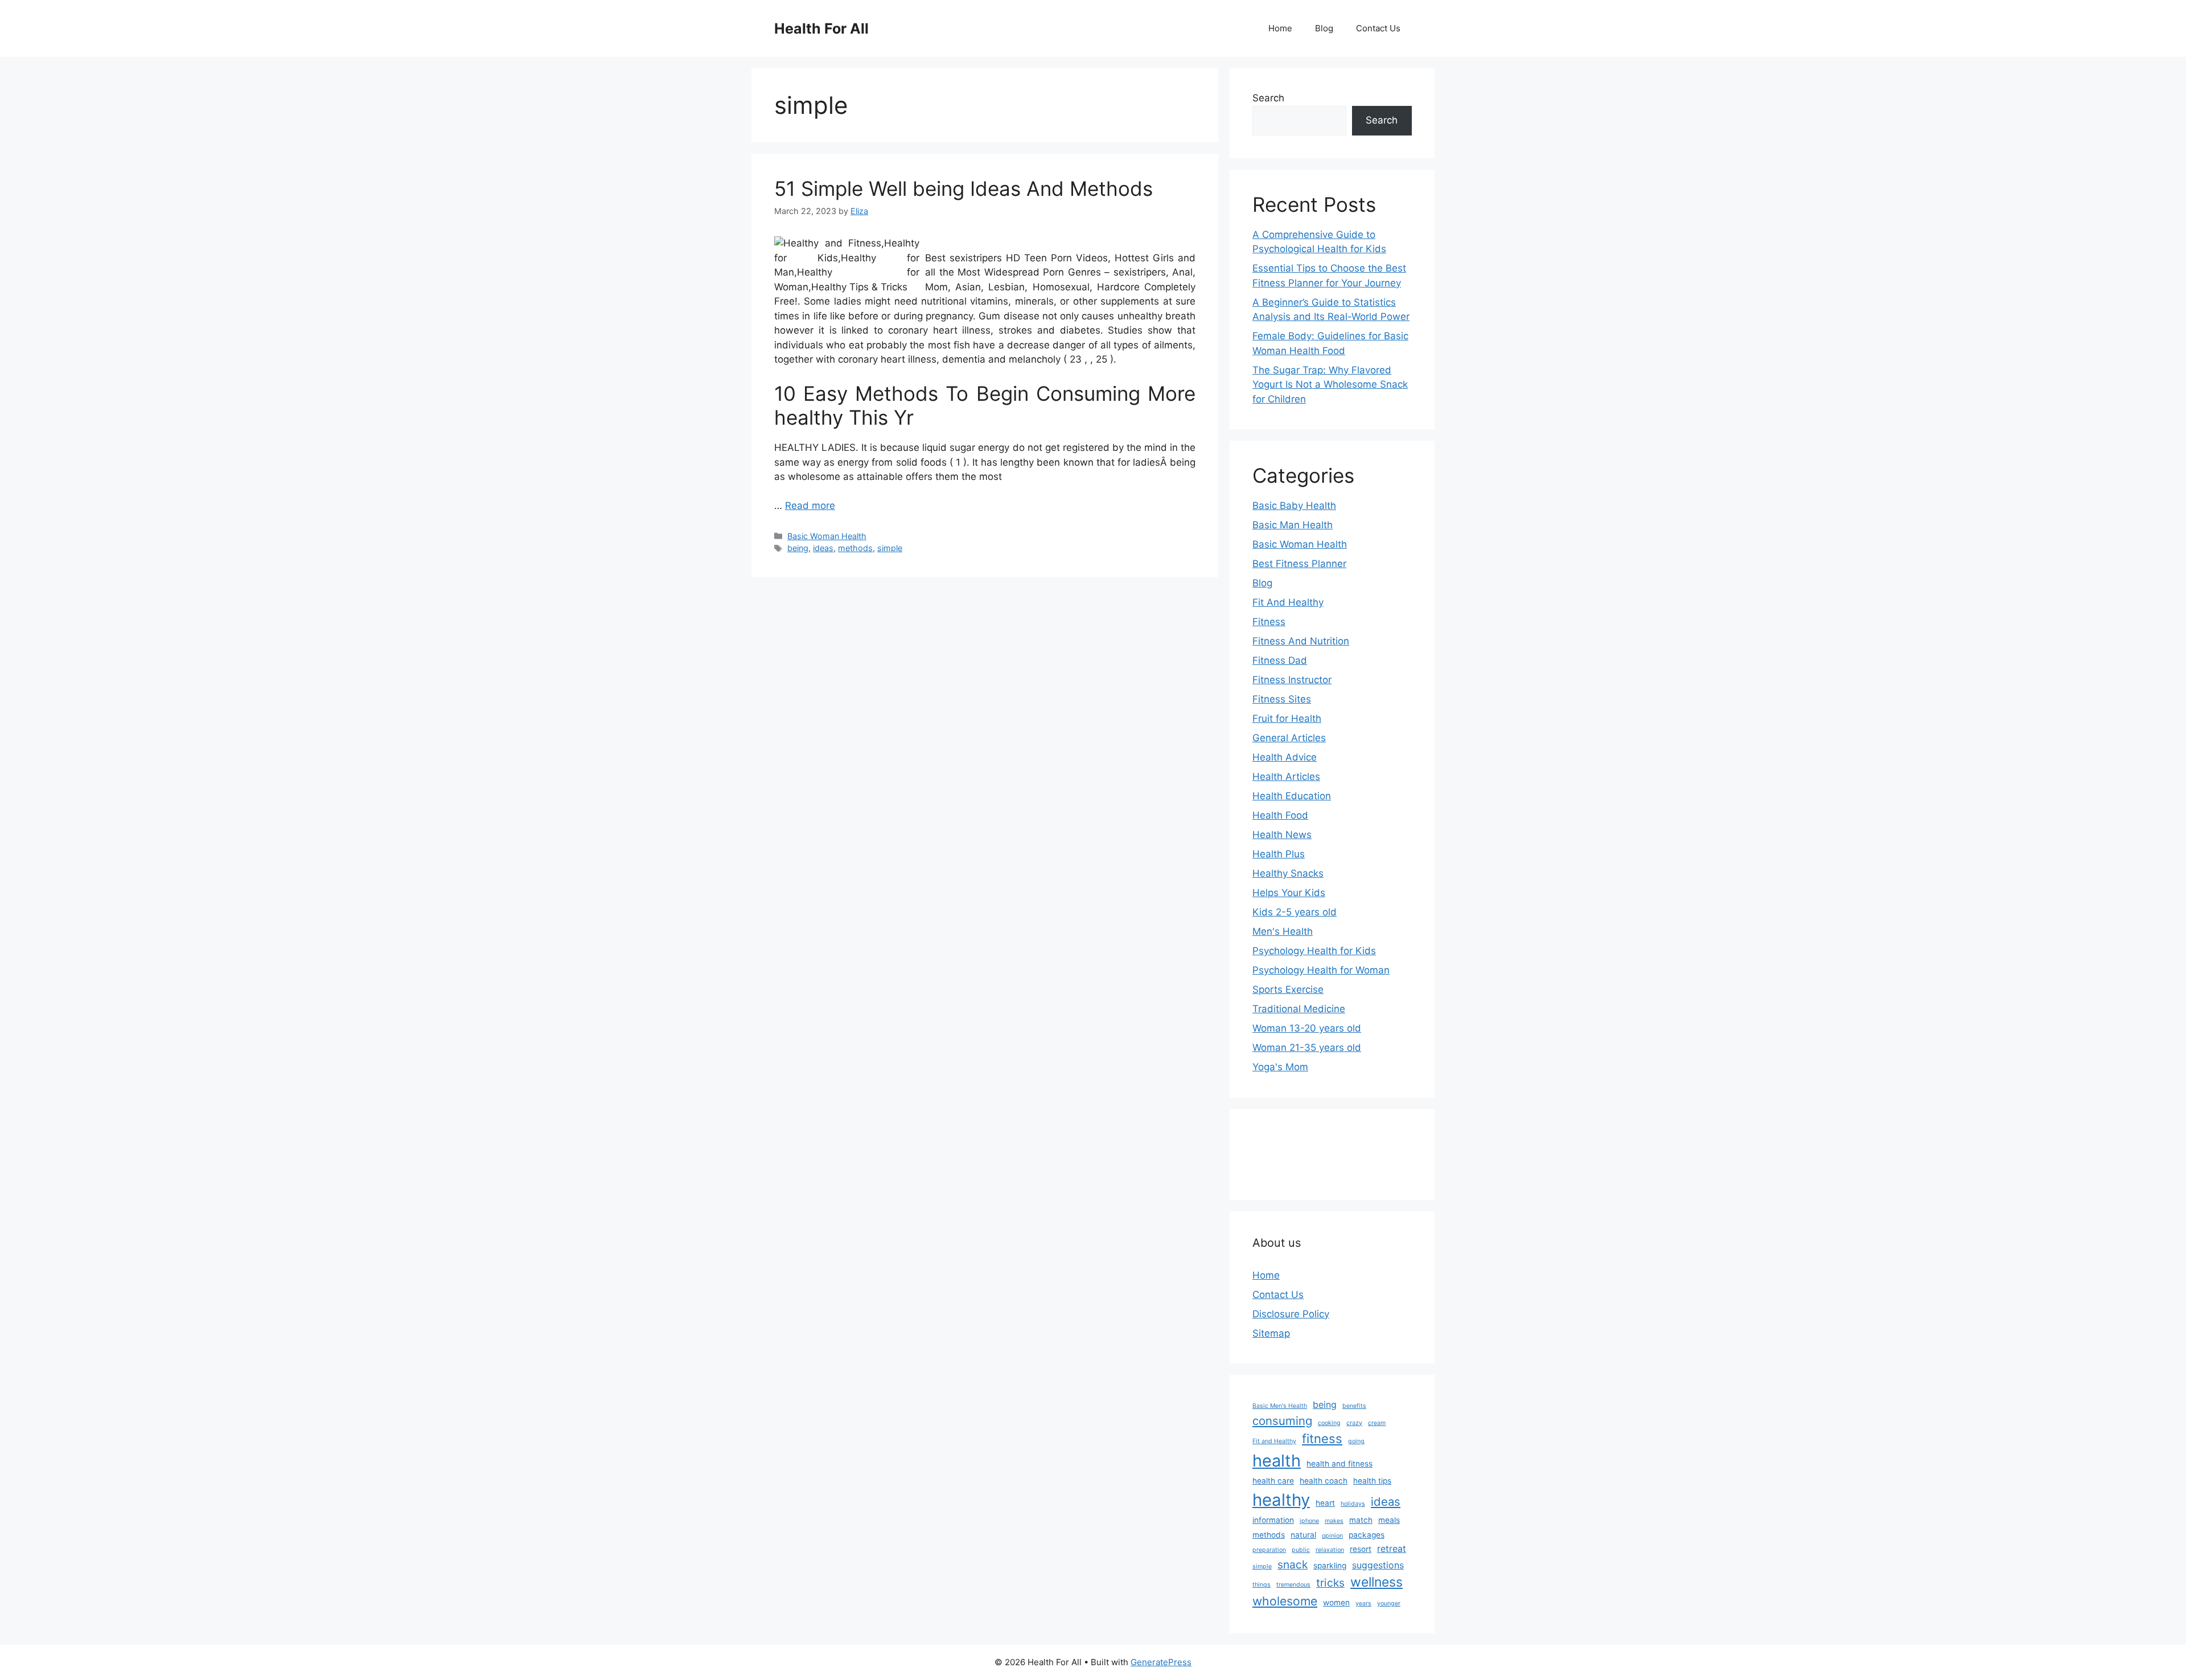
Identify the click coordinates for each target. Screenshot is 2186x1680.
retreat (1392, 1549)
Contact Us (1378, 28)
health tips (1372, 1481)
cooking (1329, 1423)
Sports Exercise (1288, 989)
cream (1377, 1423)
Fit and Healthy (1274, 1441)
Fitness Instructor (1292, 680)
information (1273, 1520)
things (1262, 1585)
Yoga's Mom (1280, 1067)
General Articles (1289, 738)
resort (1361, 1549)
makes (1334, 1521)
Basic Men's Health (1280, 1406)
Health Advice (1285, 757)
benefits (1354, 1406)
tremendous (1293, 1585)
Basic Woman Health (827, 536)
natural (1303, 1535)
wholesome (1285, 1601)
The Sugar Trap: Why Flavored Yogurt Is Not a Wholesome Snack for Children (1330, 385)
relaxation (1330, 1550)
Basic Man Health (1293, 525)
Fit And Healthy (1288, 602)
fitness (1322, 1439)
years (1363, 1603)
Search (1268, 98)
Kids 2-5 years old (1295, 912)
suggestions (1378, 1565)
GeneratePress (1161, 1662)
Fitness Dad (1280, 660)
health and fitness (1339, 1464)
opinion (1332, 1536)
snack (1293, 1564)
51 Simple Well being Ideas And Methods (963, 188)
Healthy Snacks (1288, 873)
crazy (1354, 1423)
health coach (1324, 1481)
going (1356, 1441)
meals (1389, 1520)
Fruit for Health (1287, 718)
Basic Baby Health (1294, 506)
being (798, 548)
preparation (1269, 1550)
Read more (810, 506)
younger (1389, 1603)
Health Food (1280, 815)
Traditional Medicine (1299, 1009)
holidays (1353, 1504)
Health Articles (1286, 777)
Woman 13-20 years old (1307, 1028)
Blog (1324, 28)
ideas (823, 548)
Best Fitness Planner (1299, 564)
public (1301, 1550)
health (1277, 1461)
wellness (1376, 1582)
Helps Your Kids (1289, 893)
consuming (1282, 1421)
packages (1367, 1535)
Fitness (1269, 622)
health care (1273, 1481)
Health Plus (1279, 854)
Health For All (821, 28)
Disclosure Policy (1291, 1314)
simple (890, 548)
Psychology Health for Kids (1314, 951)
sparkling (1330, 1566)
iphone (1309, 1521)
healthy (1281, 1500)
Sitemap (1271, 1333)
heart (1325, 1503)
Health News (1282, 835)
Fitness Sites (1282, 699)
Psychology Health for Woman (1321, 970)
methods (855, 548)
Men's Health (1283, 931)
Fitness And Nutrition (1301, 641)
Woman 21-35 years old (1307, 1048)
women (1336, 1603)
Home (1280, 28)
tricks (1330, 1583)
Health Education (1292, 796)
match (1361, 1520)
